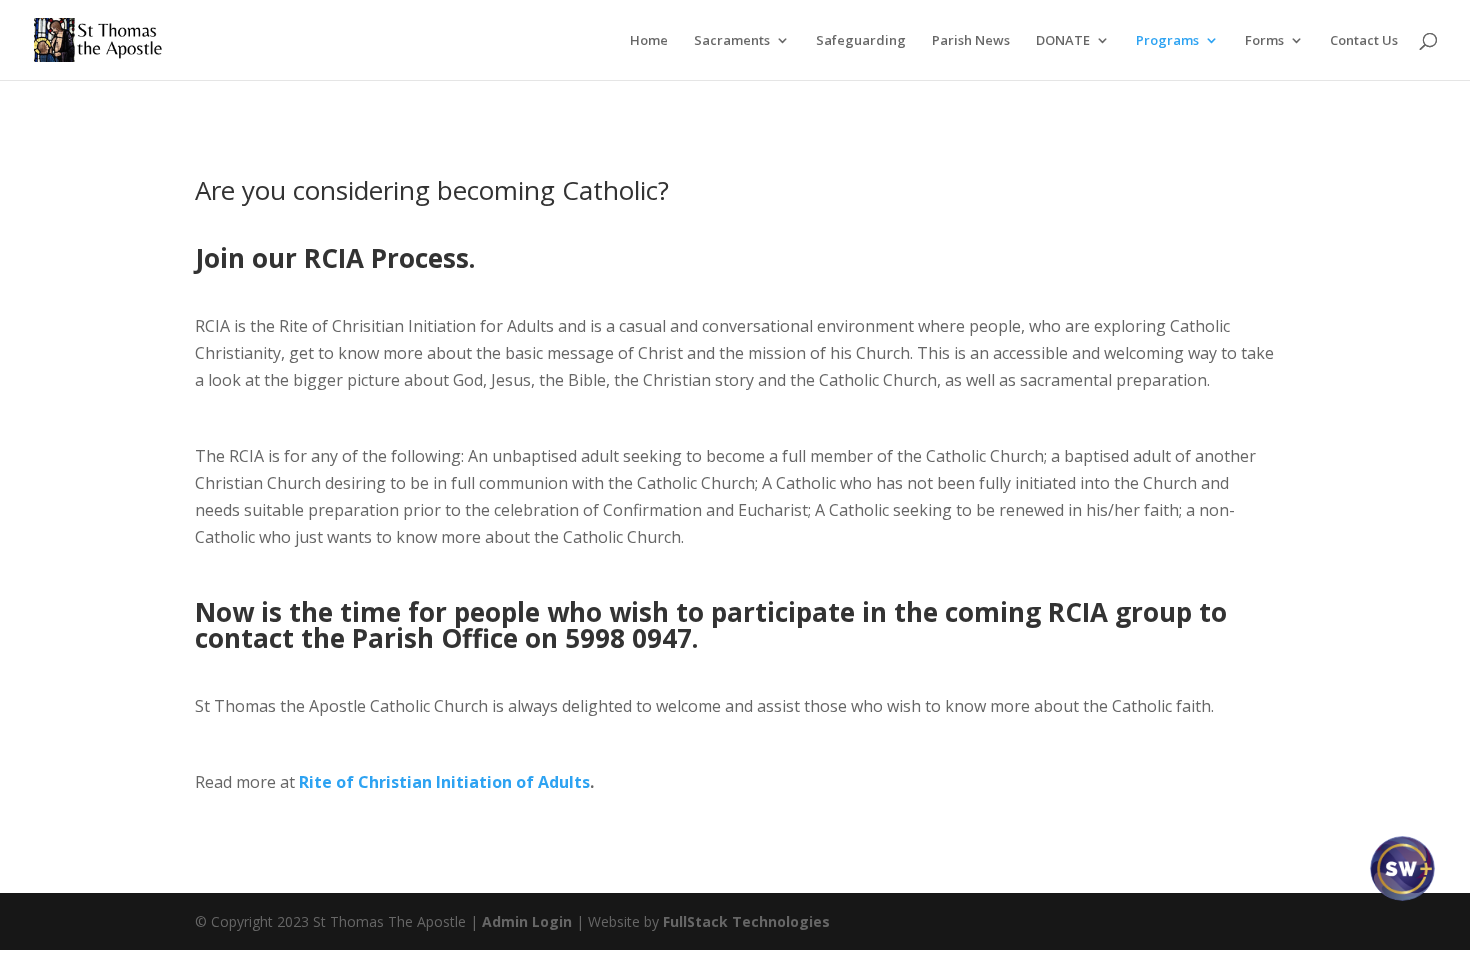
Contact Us (1364, 41)
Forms (1264, 41)
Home (649, 41)
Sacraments (732, 41)
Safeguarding (861, 41)
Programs (1167, 41)
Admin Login (527, 921)
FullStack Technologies (746, 921)
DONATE (1063, 41)
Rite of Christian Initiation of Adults (444, 782)
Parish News (971, 41)
